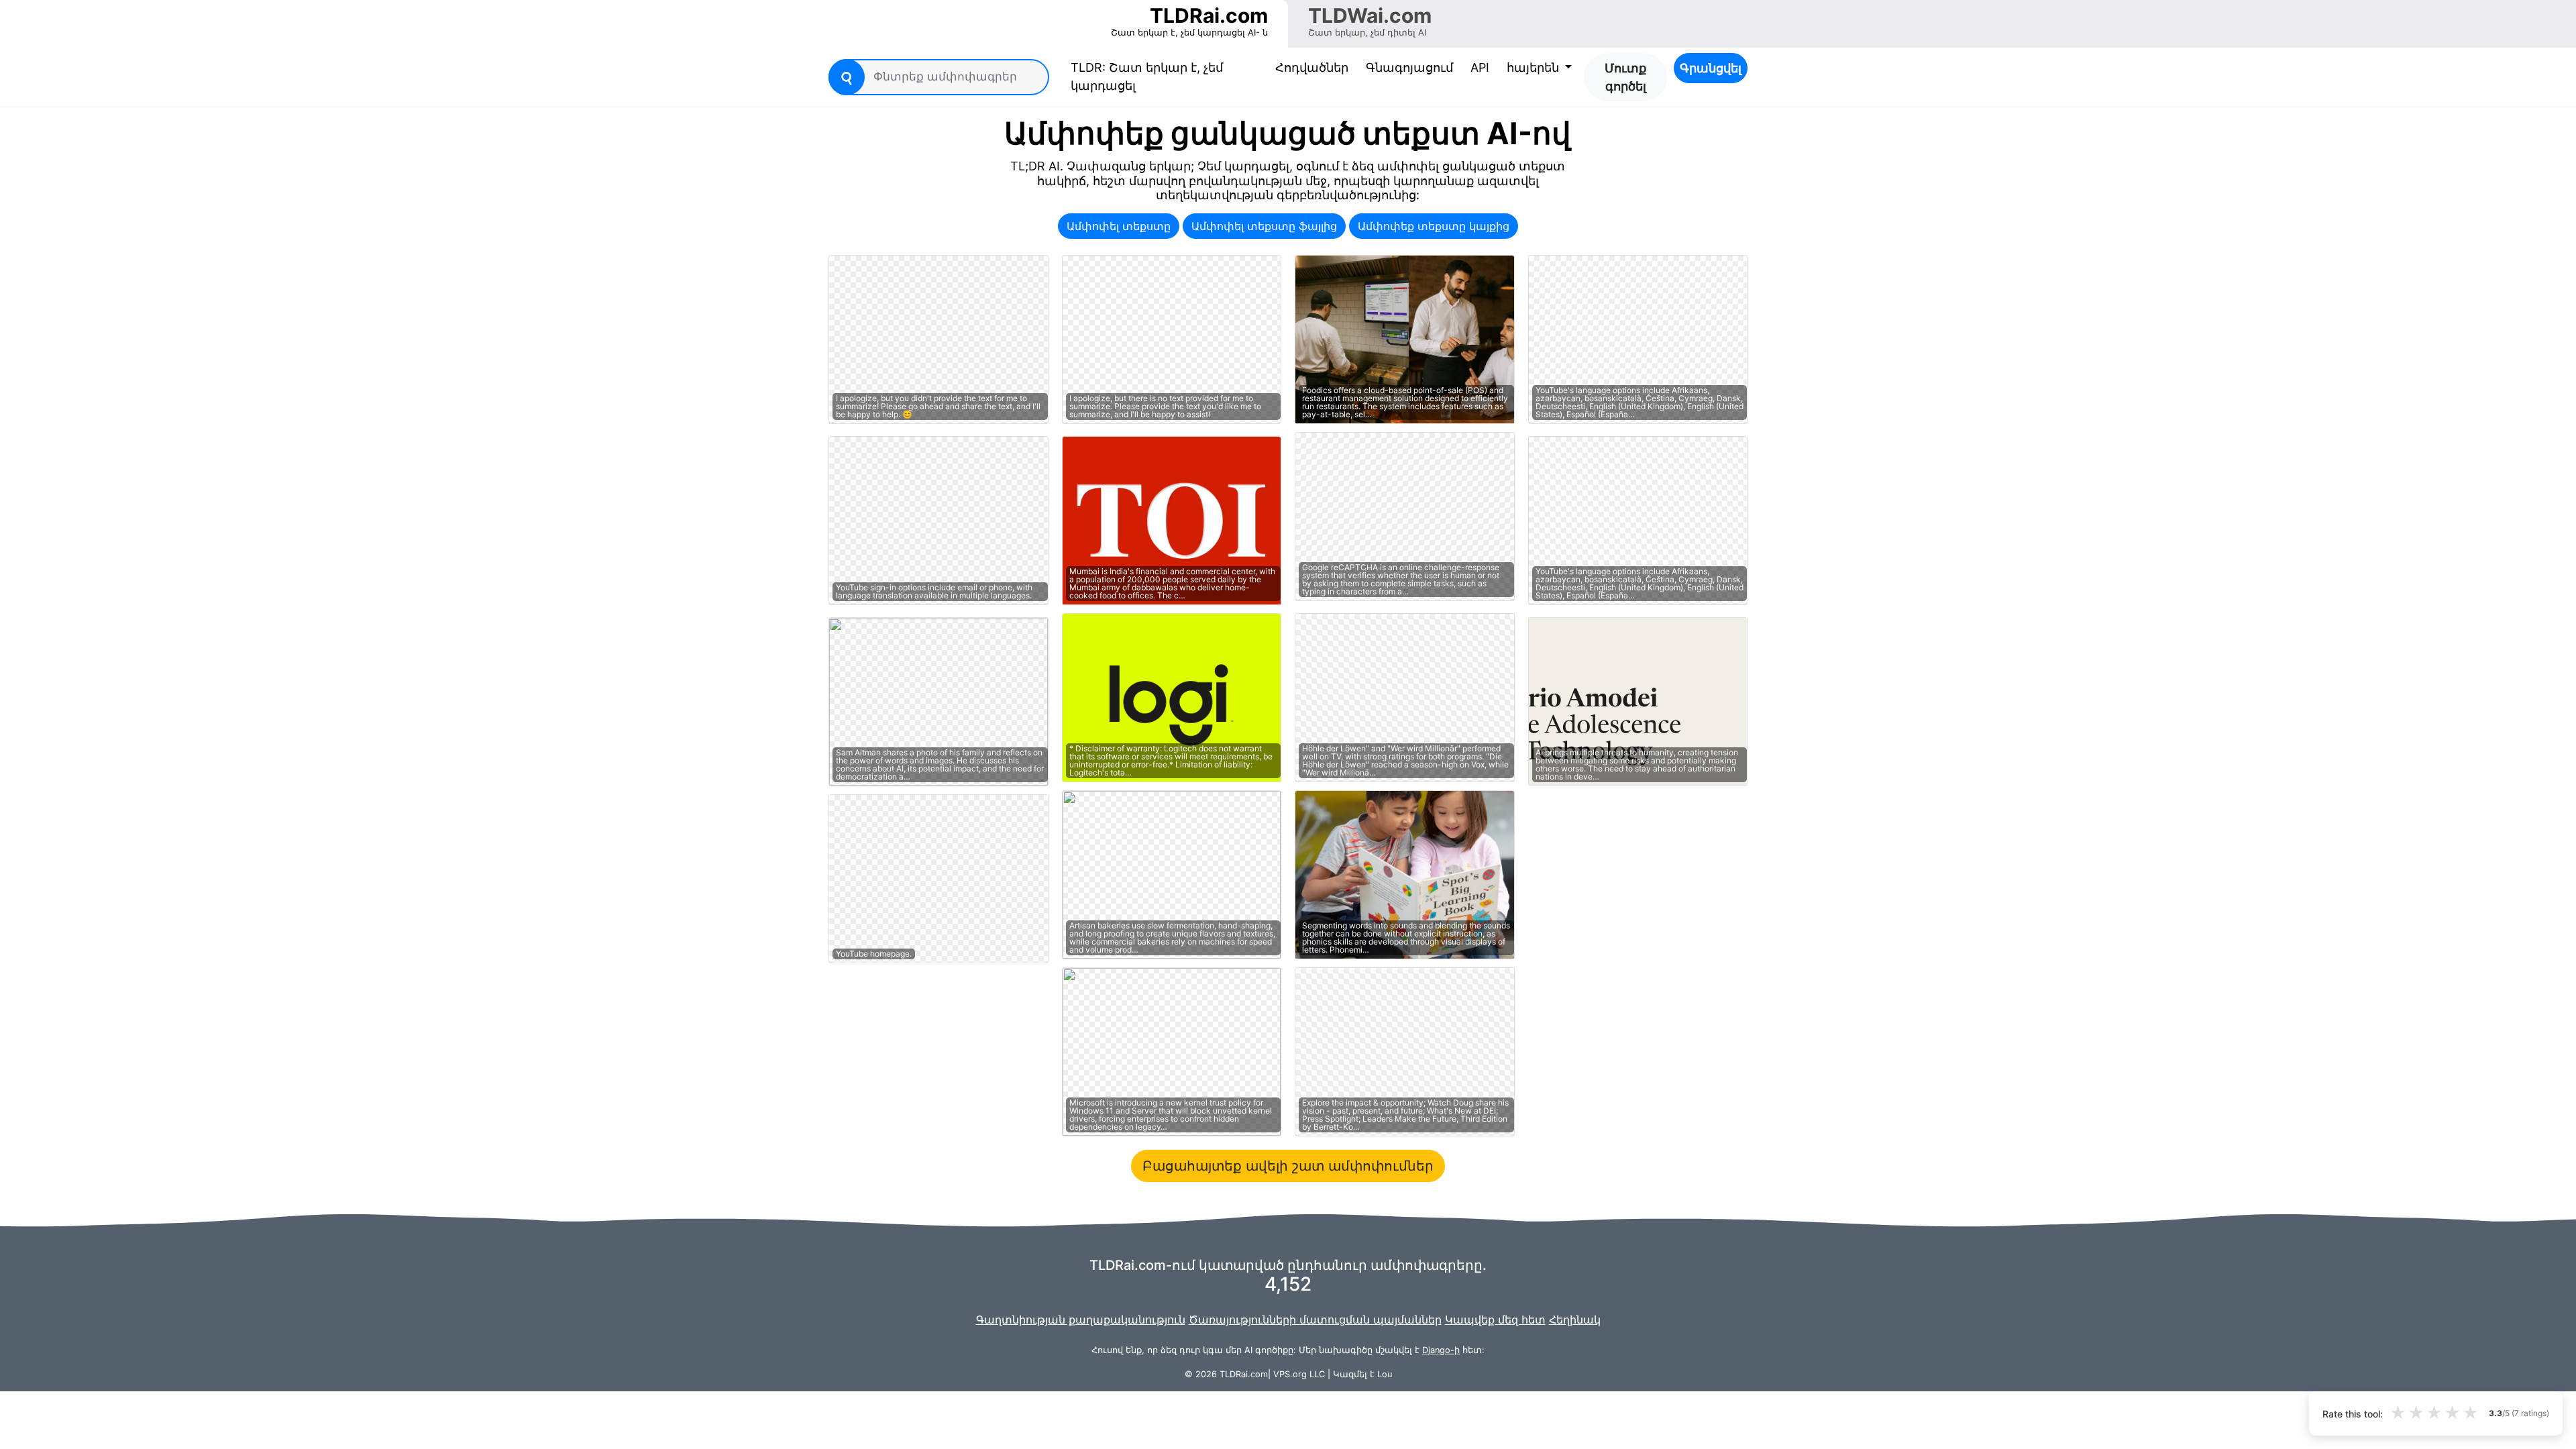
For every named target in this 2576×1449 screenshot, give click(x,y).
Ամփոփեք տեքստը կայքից (1434, 226)
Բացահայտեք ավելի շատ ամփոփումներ (1288, 1166)
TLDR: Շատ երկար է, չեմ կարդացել (1147, 76)
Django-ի (1441, 1350)
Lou (1385, 1374)
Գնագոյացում (1409, 67)
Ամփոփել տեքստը (1119, 226)
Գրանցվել (1711, 68)
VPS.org (1290, 1374)
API (1480, 67)
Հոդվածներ (1312, 67)
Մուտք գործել (1625, 77)
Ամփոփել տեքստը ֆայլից (1264, 226)
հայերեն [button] (1535, 67)
